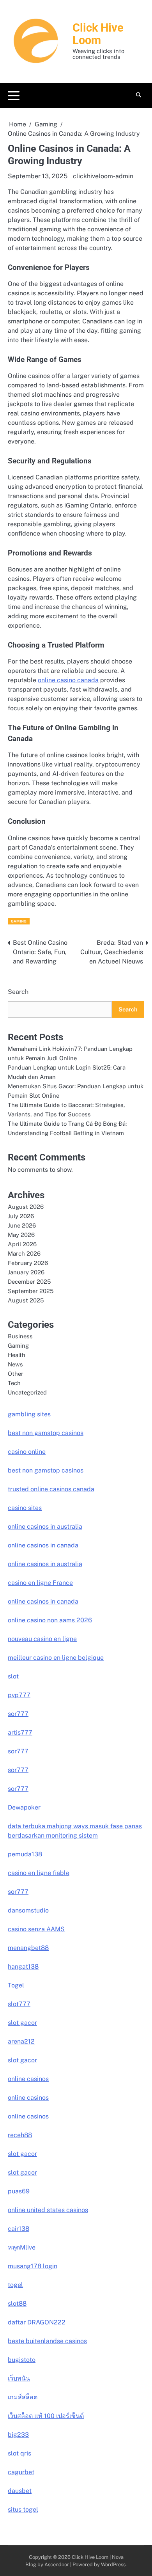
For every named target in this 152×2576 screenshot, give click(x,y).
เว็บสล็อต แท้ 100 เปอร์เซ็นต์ (46, 2416)
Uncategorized (27, 1392)
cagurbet (21, 2472)
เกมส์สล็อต (23, 2397)
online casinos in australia (45, 1527)
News (15, 1364)
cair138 (19, 2229)
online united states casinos (48, 2210)
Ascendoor (57, 2564)
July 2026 (21, 1216)
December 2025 (29, 1282)
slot (13, 1676)
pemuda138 (25, 1854)
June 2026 (22, 1225)
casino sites (25, 1508)
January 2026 (26, 1272)
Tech (14, 1383)
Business (20, 1336)
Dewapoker (24, 1807)
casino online (27, 1452)
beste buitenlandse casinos (47, 2341)
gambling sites (29, 1414)
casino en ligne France (40, 1583)
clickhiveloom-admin (103, 176)
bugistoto (22, 2360)
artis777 (20, 1732)
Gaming (19, 921)
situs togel (23, 2509)
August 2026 (26, 1207)
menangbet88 (28, 1948)
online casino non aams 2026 (50, 1620)
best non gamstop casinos (46, 1433)
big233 (18, 2435)
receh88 (20, 2135)
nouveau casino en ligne (42, 1639)
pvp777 (19, 1695)
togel (15, 2285)
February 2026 (28, 1263)
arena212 (21, 2041)
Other (16, 1374)
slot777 (19, 2004)
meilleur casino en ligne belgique (56, 1658)
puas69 (19, 2191)
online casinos (28, 2079)
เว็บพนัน (19, 2378)
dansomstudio (28, 1910)
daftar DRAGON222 (37, 2322)
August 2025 (26, 1300)
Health (17, 1355)
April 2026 (22, 1244)
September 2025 (31, 1291)
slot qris (19, 2453)
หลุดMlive (22, 2247)
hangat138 (23, 1967)
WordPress (113, 2564)
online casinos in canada (43, 1545)
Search (18, 992)
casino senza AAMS (36, 1929)
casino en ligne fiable (39, 1873)
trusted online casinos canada (51, 1489)
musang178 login (33, 2266)
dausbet (20, 2491)
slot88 (17, 2304)
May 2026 (21, 1235)
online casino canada (68, 680)
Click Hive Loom (98, 34)
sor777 (18, 1714)
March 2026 (24, 1253)
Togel (16, 1985)
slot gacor (22, 2023)
